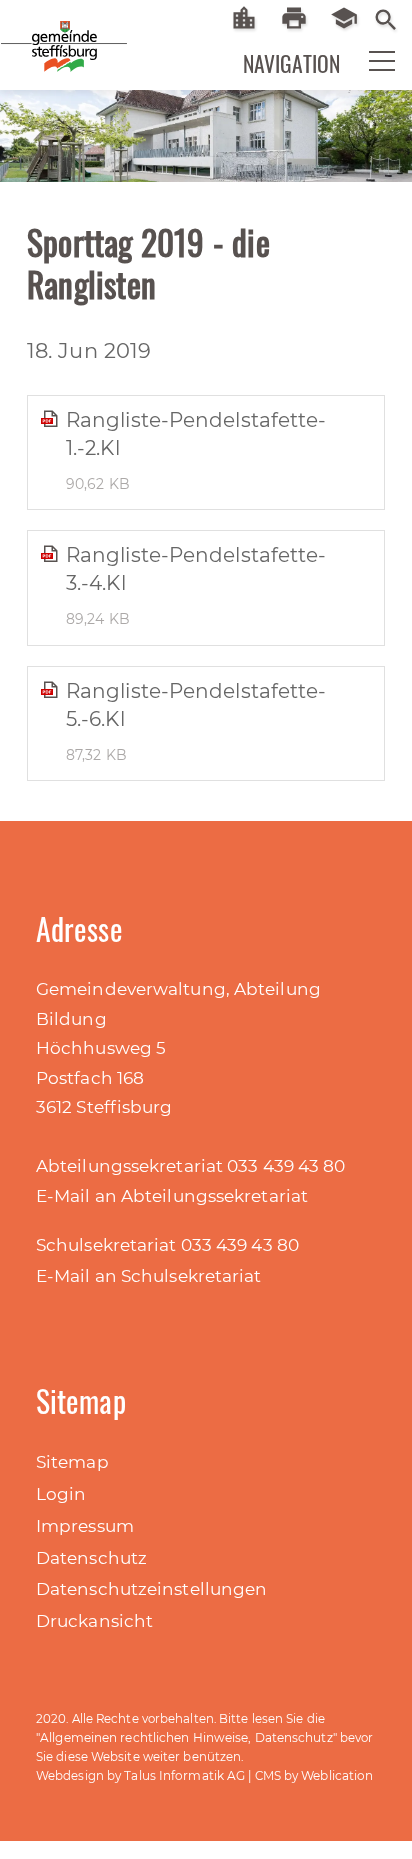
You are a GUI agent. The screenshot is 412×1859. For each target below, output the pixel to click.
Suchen (386, 18)
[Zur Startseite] (30, 30)
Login (61, 1494)
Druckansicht (94, 1621)
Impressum (85, 1526)
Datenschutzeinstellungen (151, 1589)
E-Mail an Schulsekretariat (149, 1276)
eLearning (351, 18)
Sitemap (72, 1462)
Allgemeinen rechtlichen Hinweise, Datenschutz (186, 1737)
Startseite (251, 18)
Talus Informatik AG (184, 1775)
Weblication (337, 1775)
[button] (369, 66)
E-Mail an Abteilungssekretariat (172, 1196)
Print (301, 18)
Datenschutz (91, 1558)
